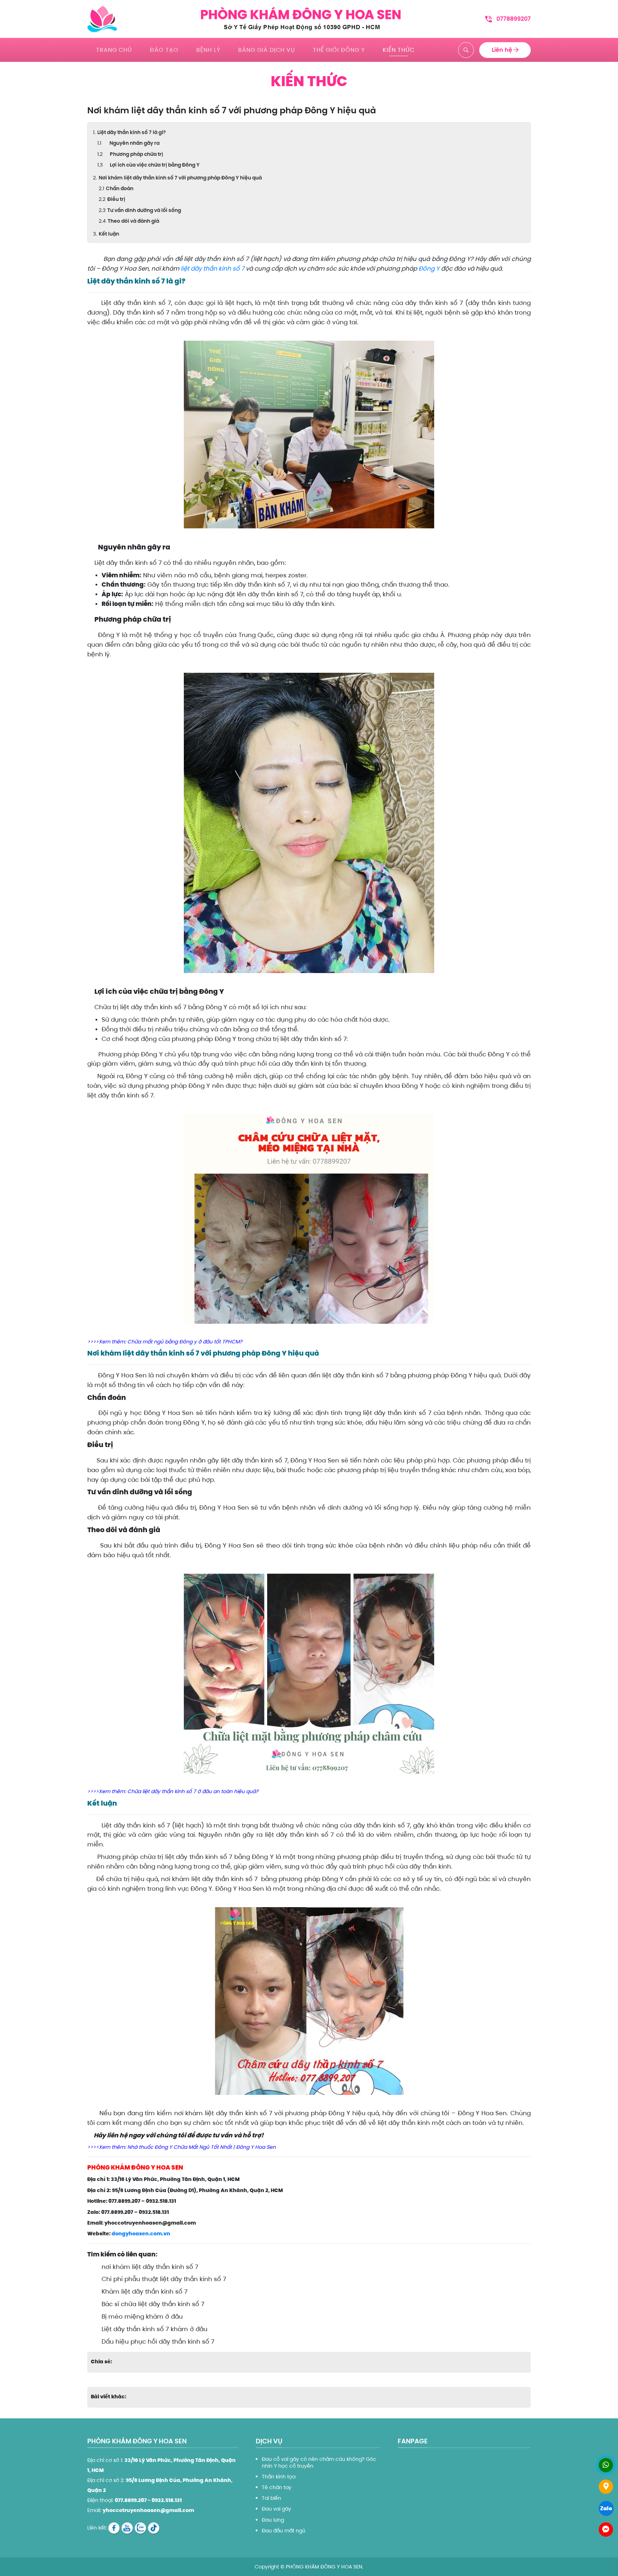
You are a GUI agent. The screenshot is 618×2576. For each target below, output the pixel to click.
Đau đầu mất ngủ (284, 2531)
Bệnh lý (208, 50)
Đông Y (429, 268)
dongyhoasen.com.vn (141, 2234)
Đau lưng (273, 2520)
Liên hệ (503, 50)
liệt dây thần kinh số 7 (212, 268)
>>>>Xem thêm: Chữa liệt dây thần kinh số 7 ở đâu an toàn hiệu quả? (173, 1791)
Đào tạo (164, 50)
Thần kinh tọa (279, 2477)
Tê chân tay (277, 2487)
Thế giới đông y (339, 50)
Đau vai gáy (276, 2509)
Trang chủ (114, 50)
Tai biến (271, 2498)
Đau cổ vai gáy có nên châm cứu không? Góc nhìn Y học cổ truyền (319, 2462)
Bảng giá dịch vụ (267, 50)
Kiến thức (399, 50)
